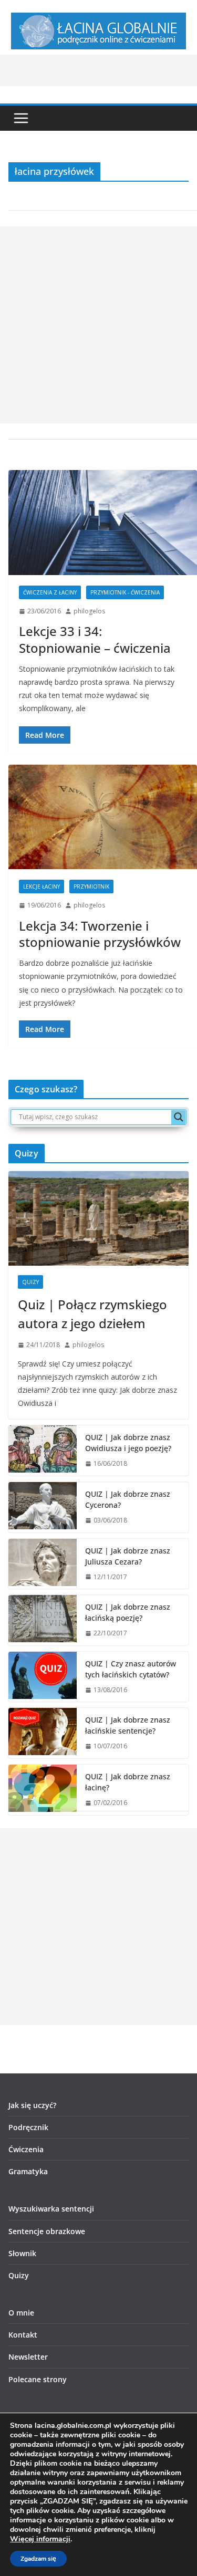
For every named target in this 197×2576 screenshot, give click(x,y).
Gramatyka (28, 2171)
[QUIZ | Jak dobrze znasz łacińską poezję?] (43, 1620)
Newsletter (28, 2357)
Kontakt (23, 2335)
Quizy (30, 1282)
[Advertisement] (98, 325)
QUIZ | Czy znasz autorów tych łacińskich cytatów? (131, 1669)
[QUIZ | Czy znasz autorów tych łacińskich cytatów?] (43, 1677)
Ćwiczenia (26, 2149)
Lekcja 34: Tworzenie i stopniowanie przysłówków (100, 934)
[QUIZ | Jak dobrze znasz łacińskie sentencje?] (43, 1733)
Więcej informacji (40, 2539)
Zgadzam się (38, 2559)
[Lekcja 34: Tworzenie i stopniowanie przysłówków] (103, 817)
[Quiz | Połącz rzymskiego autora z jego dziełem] (98, 1218)
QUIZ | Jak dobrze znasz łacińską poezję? (128, 1612)
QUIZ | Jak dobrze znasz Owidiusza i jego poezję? (128, 1443)
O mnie (21, 2313)
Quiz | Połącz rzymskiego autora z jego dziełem (92, 1314)
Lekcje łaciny (42, 887)
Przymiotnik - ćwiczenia (125, 592)
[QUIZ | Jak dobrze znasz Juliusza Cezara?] (43, 1564)
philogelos (89, 611)
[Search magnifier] (179, 1117)
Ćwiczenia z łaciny (50, 592)
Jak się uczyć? (32, 2105)
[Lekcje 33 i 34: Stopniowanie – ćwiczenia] (103, 523)
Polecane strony (38, 2379)
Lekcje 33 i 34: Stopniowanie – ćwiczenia (95, 639)
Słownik (22, 2253)
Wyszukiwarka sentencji (51, 2209)
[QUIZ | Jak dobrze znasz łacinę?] (43, 1790)
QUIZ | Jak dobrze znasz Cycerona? (128, 1499)
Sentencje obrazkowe (47, 2231)
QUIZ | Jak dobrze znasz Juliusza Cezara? (128, 1556)
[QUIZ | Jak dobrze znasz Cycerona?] (43, 1507)
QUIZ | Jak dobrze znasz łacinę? (128, 1782)
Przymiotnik (91, 887)
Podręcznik (28, 2127)
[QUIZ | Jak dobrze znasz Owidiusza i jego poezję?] (43, 1451)
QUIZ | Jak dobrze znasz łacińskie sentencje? (128, 1725)
